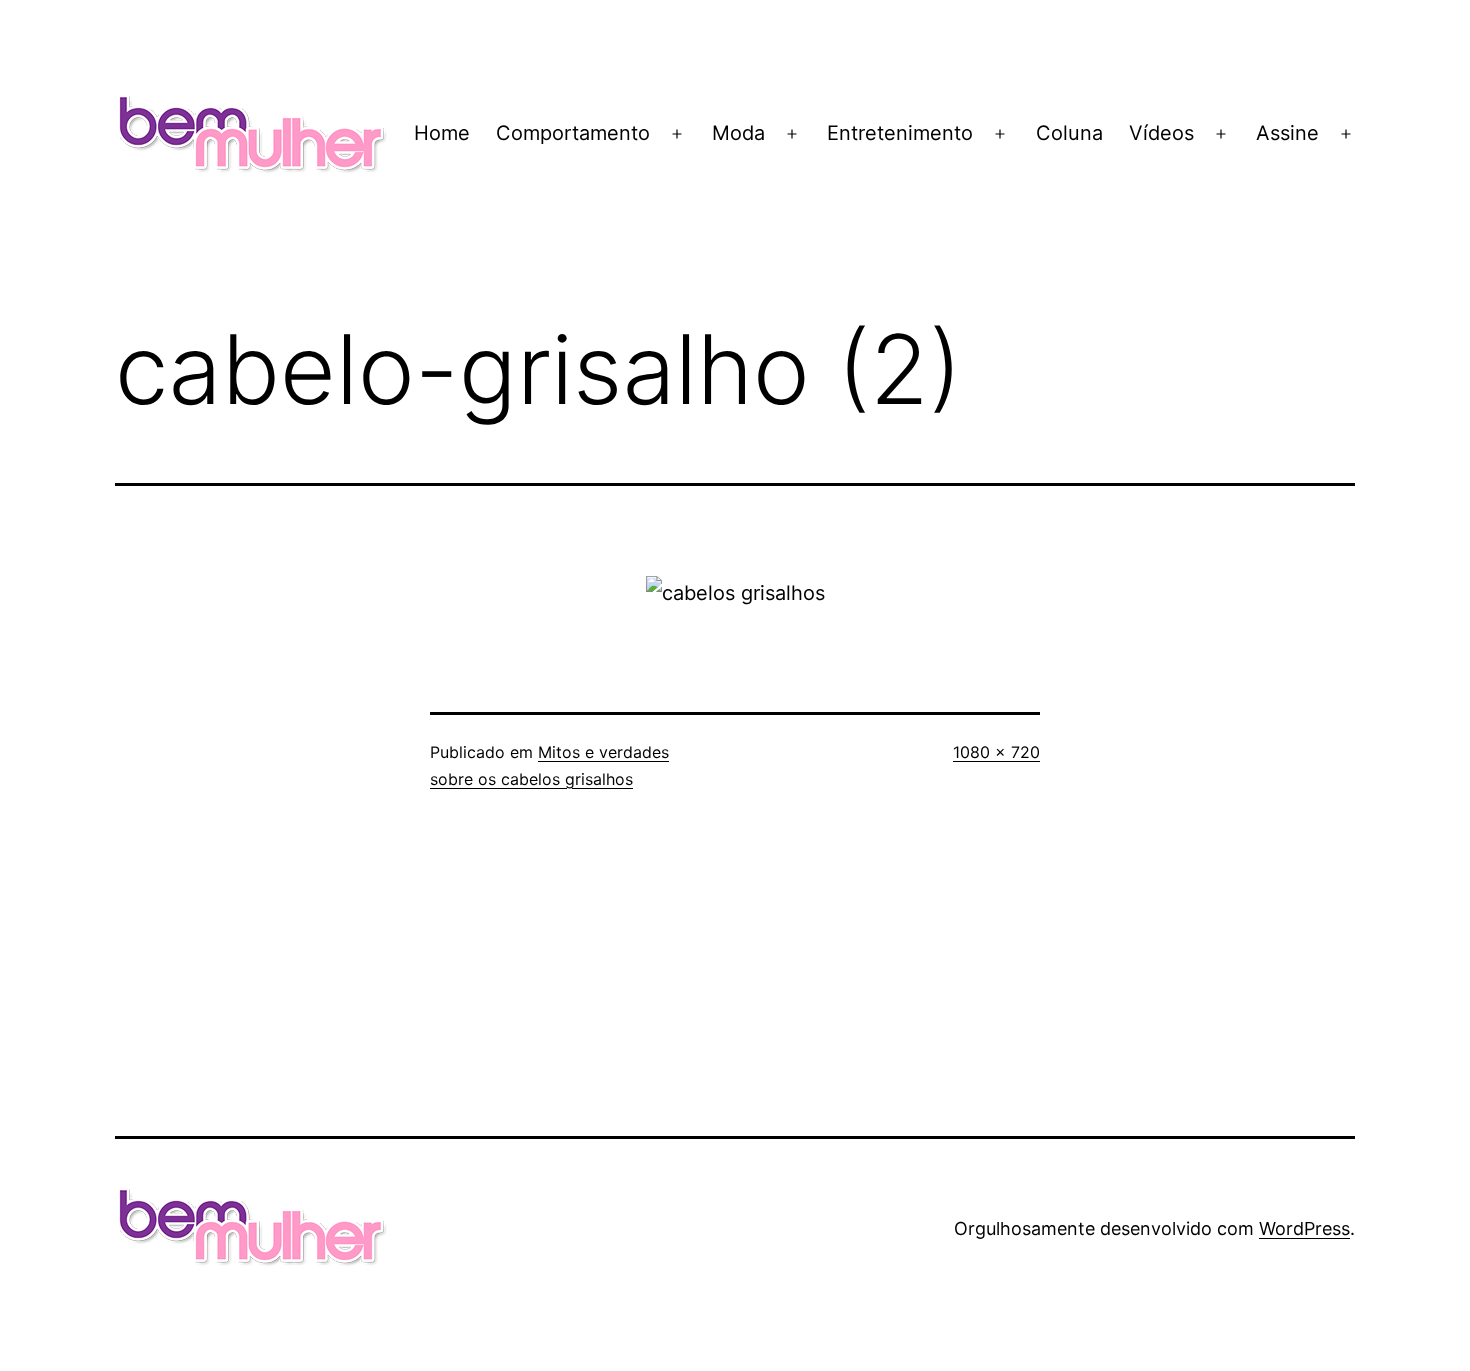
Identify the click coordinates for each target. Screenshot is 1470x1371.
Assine (1287, 133)
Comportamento (573, 133)
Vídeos (1161, 133)
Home (442, 133)
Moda (738, 133)
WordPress (1304, 1228)
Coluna (1069, 133)
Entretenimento (900, 133)
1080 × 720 (996, 752)
